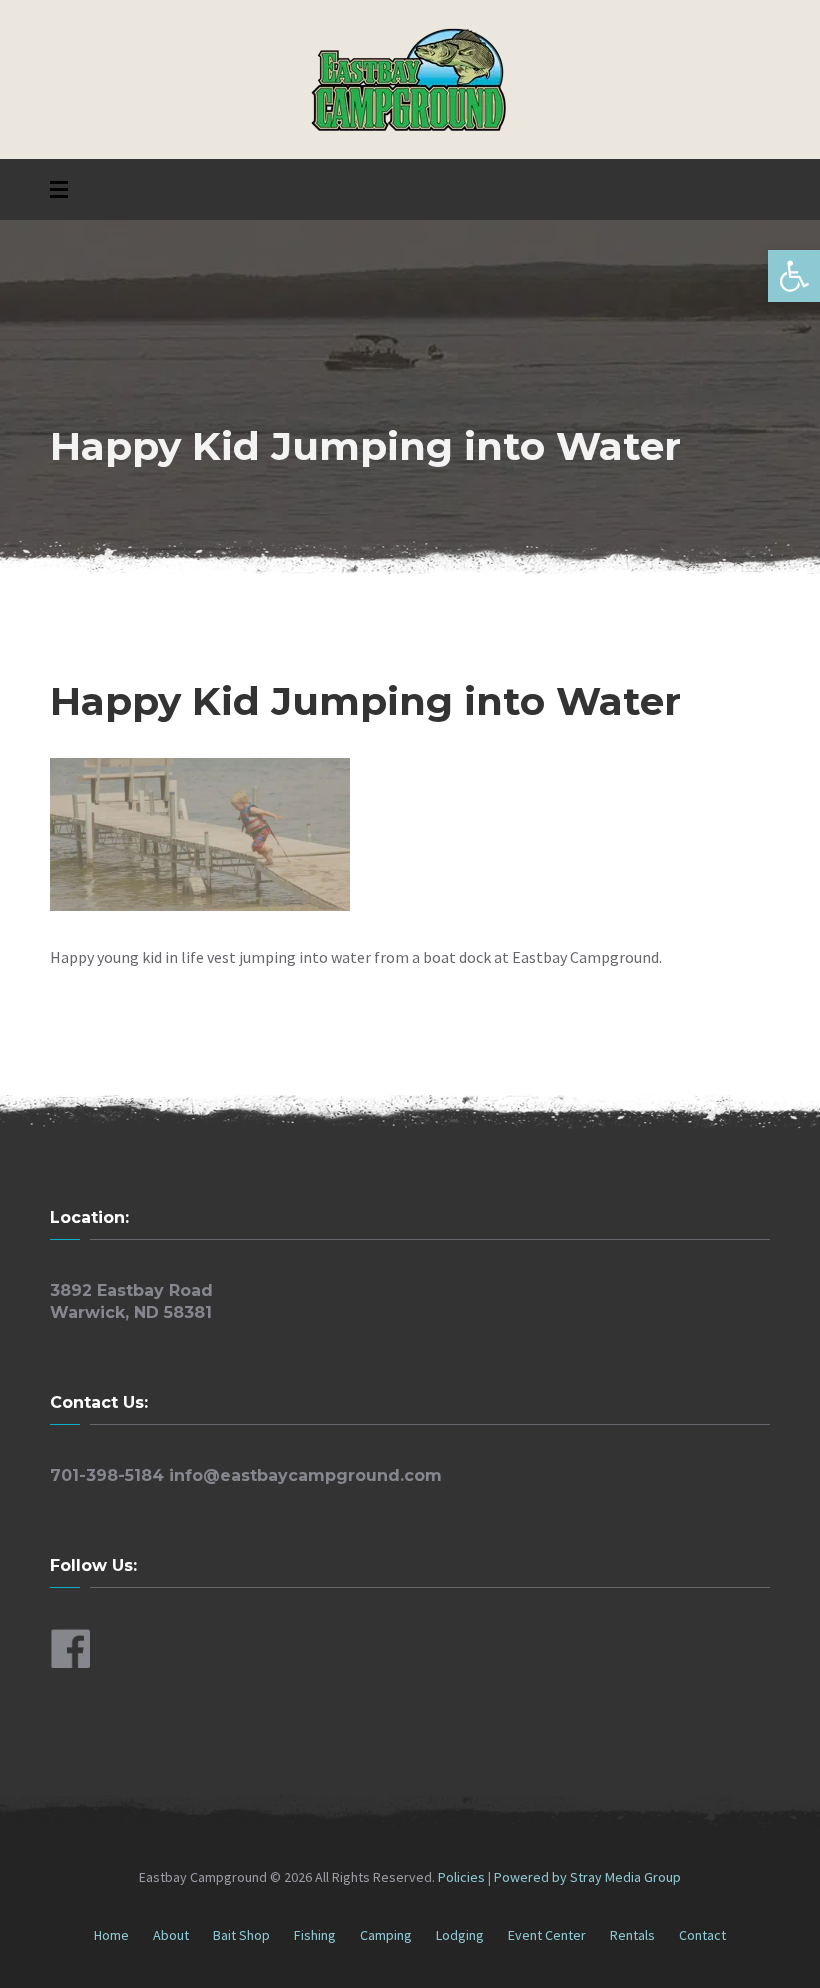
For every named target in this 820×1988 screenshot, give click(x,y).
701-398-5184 (107, 1475)
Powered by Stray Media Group (587, 1877)
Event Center (547, 1935)
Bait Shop (241, 1935)
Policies (463, 1877)
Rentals (632, 1935)
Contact (702, 1935)
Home (111, 1935)
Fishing (315, 1935)
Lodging (460, 1935)
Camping (386, 1935)
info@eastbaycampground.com (305, 1475)
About (171, 1935)
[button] (794, 276)
